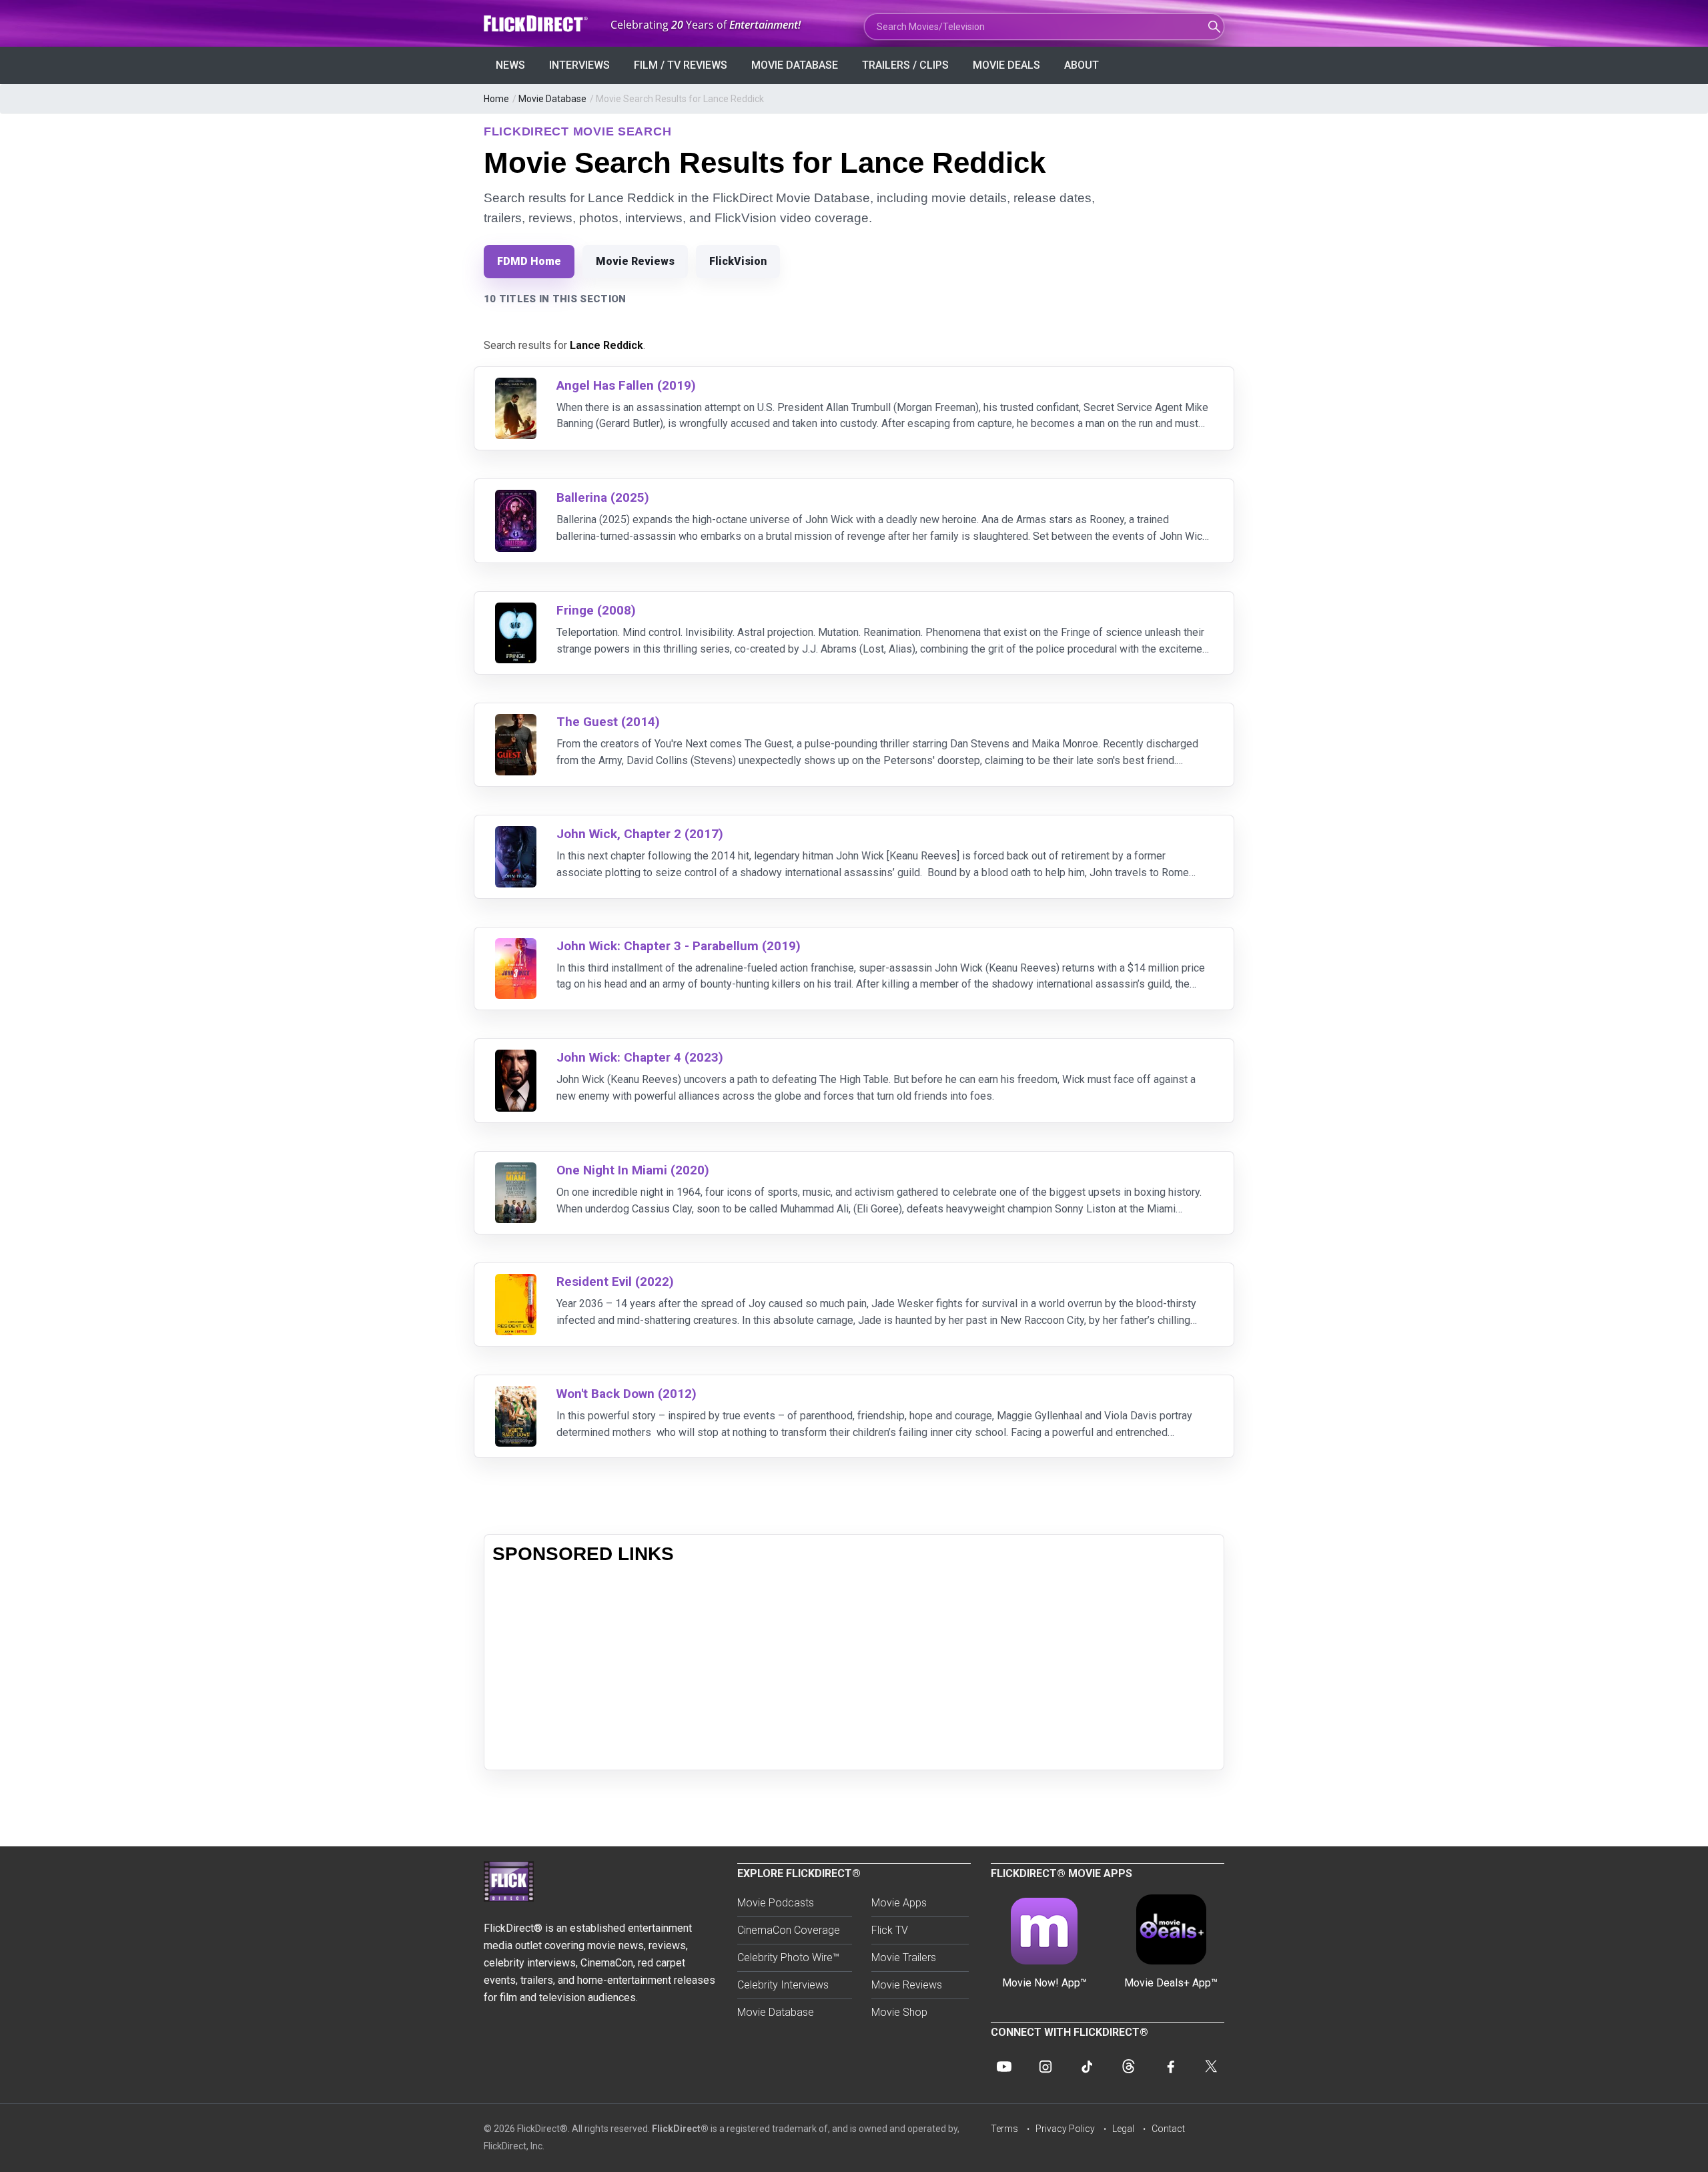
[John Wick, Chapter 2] (516, 834)
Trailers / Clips (905, 65)
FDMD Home (529, 261)
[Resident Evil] (516, 1282)
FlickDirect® (680, 2129)
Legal (1123, 2129)
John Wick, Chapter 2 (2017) (640, 834)
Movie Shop (899, 2012)
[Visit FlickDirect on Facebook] (1170, 2067)
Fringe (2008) (596, 610)
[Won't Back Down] (516, 1394)
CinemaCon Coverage (789, 1930)
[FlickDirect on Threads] (1128, 2067)
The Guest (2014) (608, 722)
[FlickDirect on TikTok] (1087, 2067)
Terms (1004, 2129)
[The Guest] (516, 722)
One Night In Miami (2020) (633, 1170)
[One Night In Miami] (516, 1171)
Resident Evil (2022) (615, 1282)
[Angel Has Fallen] (516, 386)
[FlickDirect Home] (537, 24)
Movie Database (795, 65)
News (510, 65)
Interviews (579, 65)
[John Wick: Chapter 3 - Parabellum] (516, 947)
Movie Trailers (904, 1957)
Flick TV (890, 1930)
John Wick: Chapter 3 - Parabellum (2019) (679, 946)
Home (496, 99)
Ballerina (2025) (603, 497)
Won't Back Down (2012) (626, 1394)
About (1082, 65)
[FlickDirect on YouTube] (1004, 2067)
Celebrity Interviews (783, 1985)
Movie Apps (899, 1903)
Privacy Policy (1065, 2129)
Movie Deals (1006, 65)
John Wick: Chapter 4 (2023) (640, 1057)
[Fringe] (516, 611)
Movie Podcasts (776, 1903)
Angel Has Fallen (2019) (626, 385)
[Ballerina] (516, 498)
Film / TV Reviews (681, 65)
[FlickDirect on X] (1211, 2067)
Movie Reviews (635, 261)
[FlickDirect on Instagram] (1045, 2067)
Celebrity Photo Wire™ (788, 1957)
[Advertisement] (854, 1668)
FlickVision (738, 261)
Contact (1168, 2129)
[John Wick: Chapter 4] (516, 1058)
